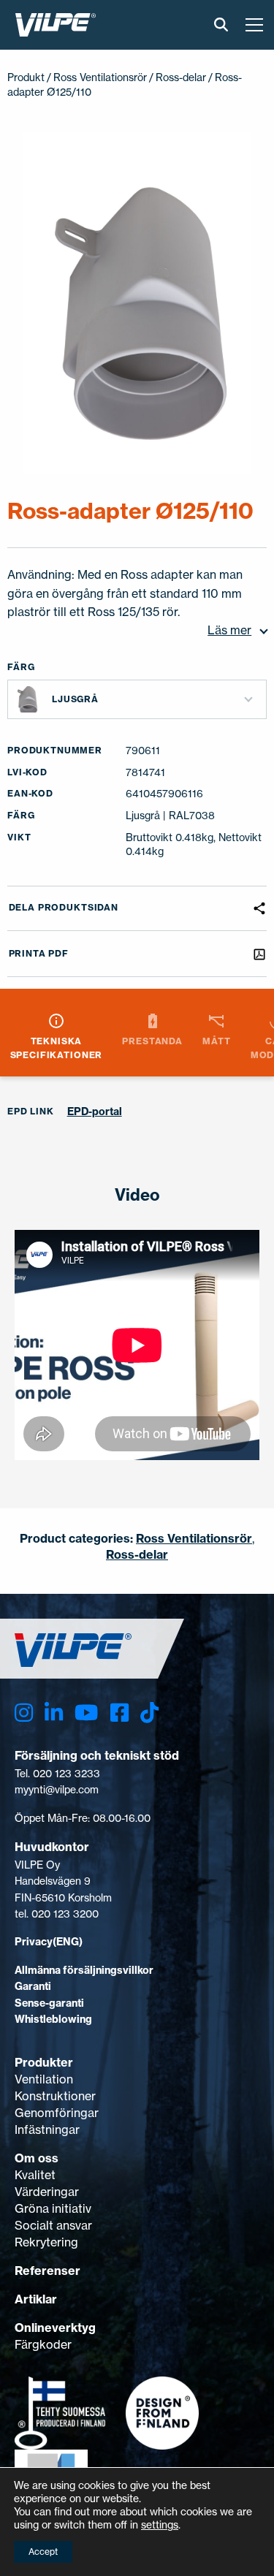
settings (160, 2524)
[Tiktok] (149, 1713)
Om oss (37, 2158)
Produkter (44, 2062)
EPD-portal (95, 1112)
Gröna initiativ (53, 2208)
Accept (43, 2552)
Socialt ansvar (53, 2225)
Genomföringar (57, 2113)
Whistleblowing (53, 2019)
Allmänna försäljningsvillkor (84, 1970)
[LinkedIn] (54, 1713)
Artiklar (36, 2299)
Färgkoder (43, 2344)
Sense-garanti (49, 2003)
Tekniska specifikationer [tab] (57, 1048)
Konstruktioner (55, 2096)
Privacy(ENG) (49, 1942)
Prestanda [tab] (152, 1041)
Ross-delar (181, 77)
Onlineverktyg (55, 2328)
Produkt (26, 77)
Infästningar (47, 2129)
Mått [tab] (216, 1041)
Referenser (47, 2271)
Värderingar (47, 2192)
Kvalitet (35, 2175)
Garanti (33, 1986)
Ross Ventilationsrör (100, 77)
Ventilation (44, 2079)
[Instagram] (24, 1713)
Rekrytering (46, 2242)
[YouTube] (86, 1713)
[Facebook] (119, 1713)
